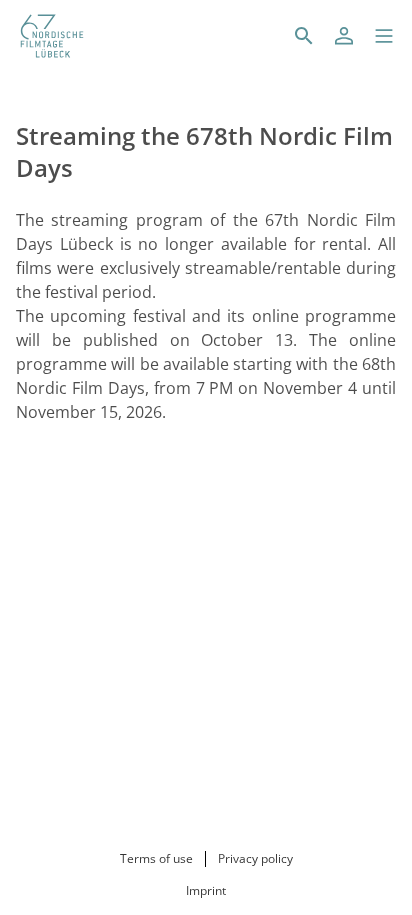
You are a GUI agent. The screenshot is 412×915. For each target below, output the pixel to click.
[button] (384, 36)
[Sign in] (344, 36)
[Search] (304, 36)
